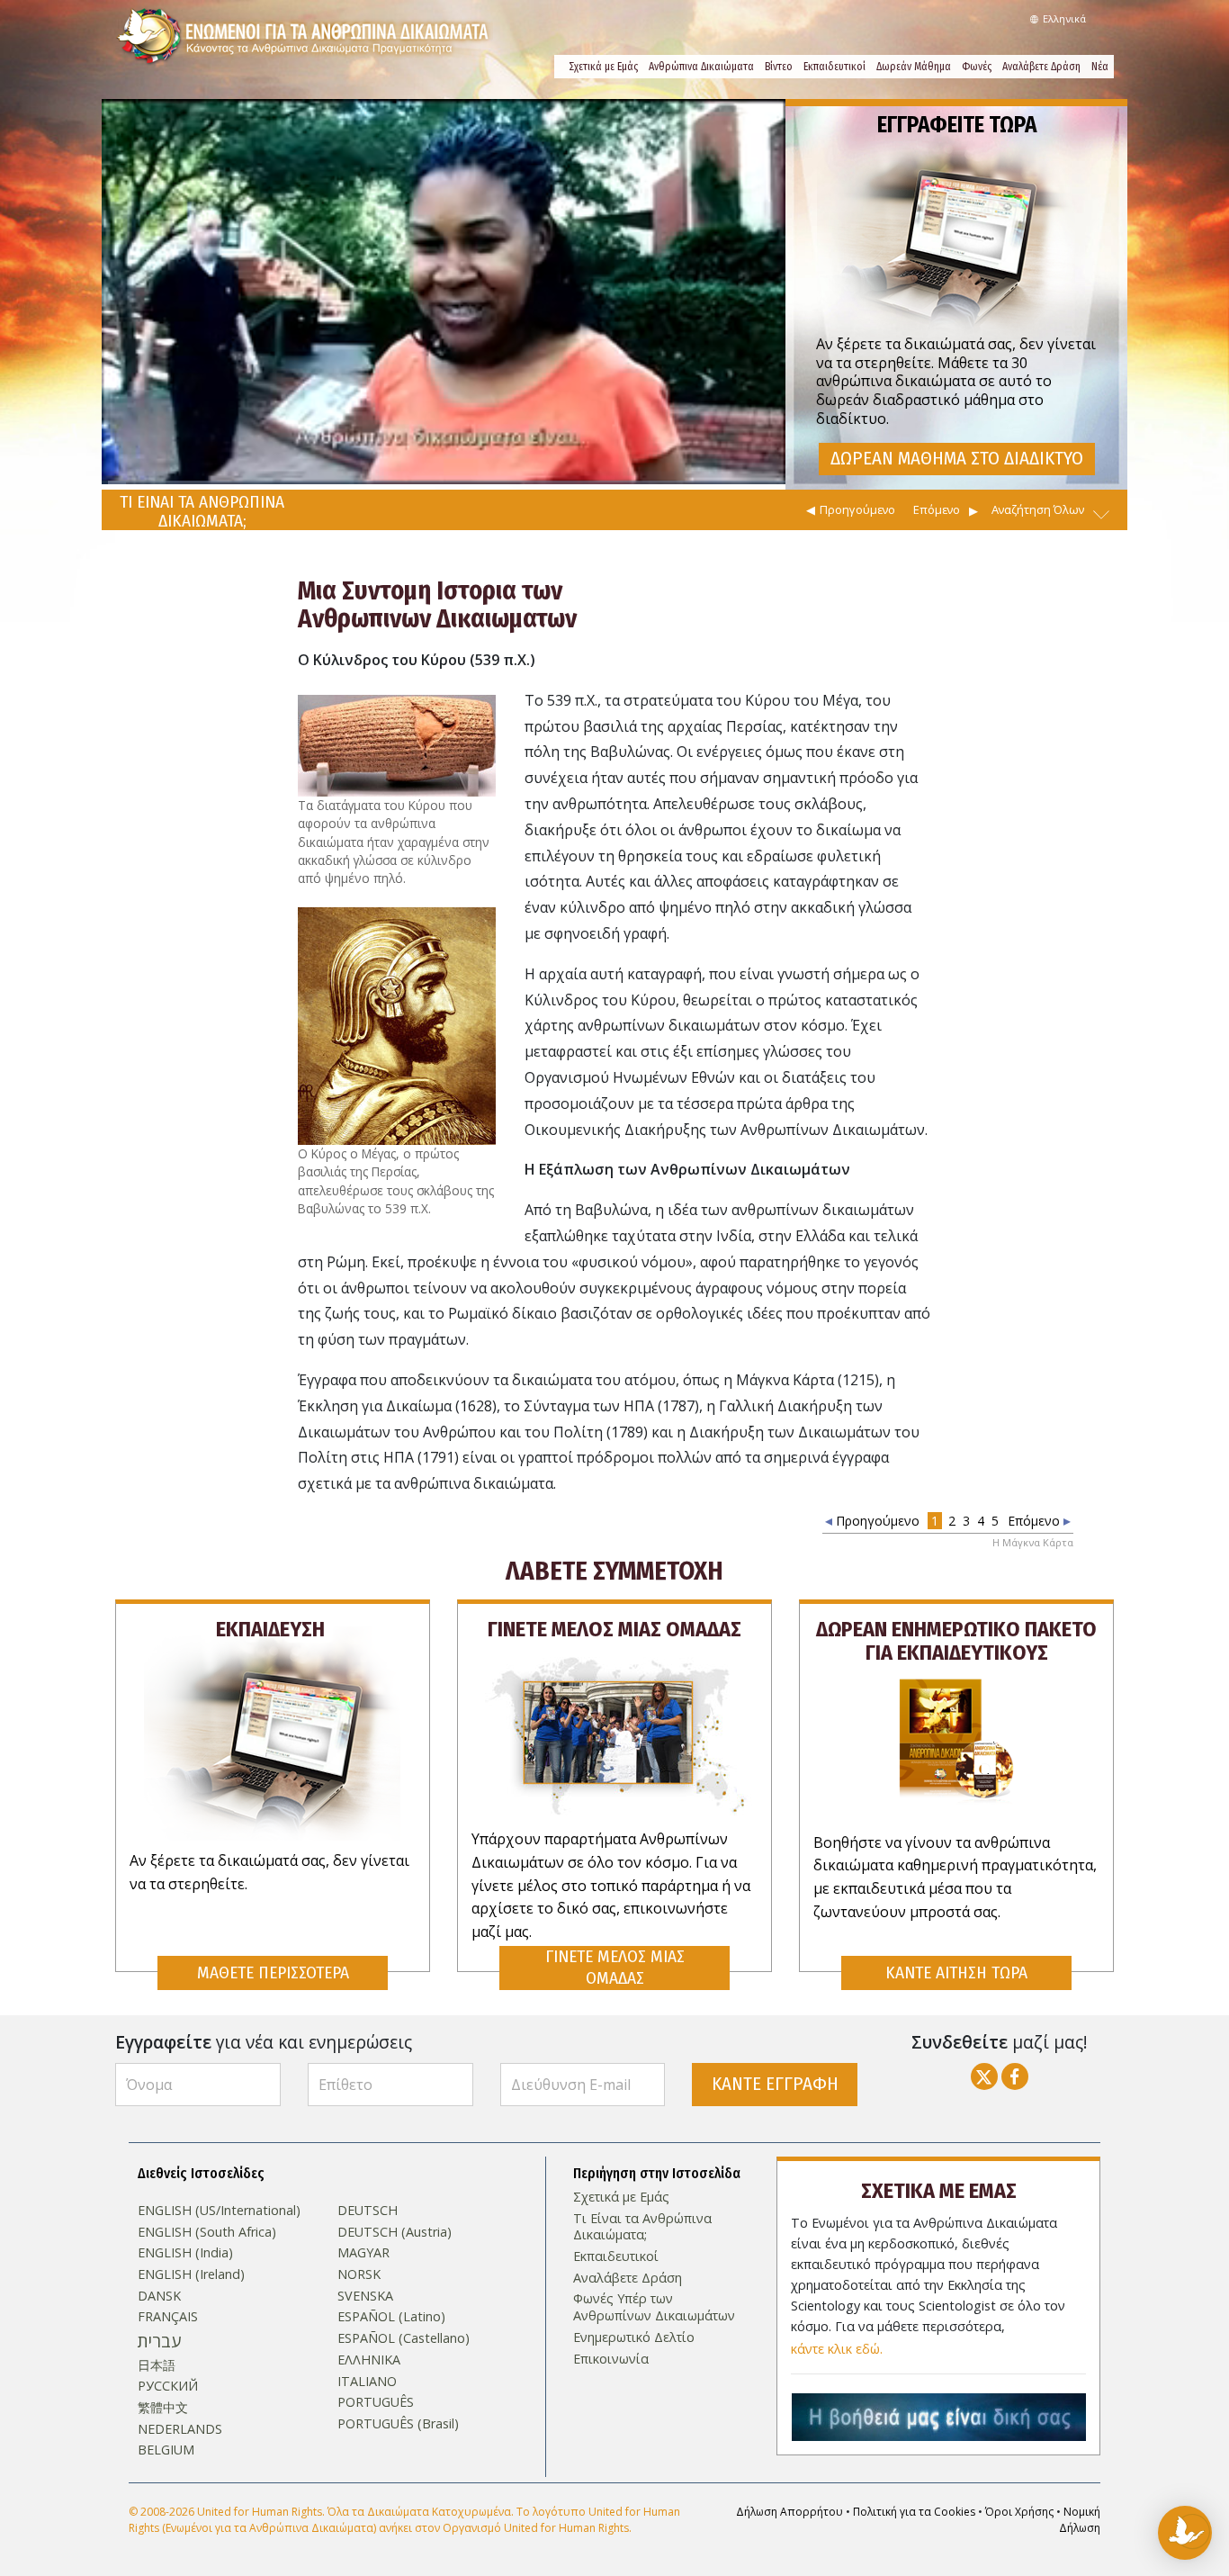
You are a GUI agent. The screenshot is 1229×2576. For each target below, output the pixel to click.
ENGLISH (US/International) (219, 2211)
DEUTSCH (368, 2211)
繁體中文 (163, 2408)
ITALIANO (367, 2382)
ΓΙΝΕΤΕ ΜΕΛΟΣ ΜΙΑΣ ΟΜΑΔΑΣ (615, 1967)
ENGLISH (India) (185, 2253)
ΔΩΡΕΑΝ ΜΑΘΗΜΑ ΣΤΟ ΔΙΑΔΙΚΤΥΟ (957, 459)
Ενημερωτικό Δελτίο (634, 2337)
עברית (159, 2341)
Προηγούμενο (857, 509)
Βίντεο (779, 67)
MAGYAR (363, 2253)
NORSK (359, 2274)
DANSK (159, 2296)
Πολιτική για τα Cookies (914, 2512)
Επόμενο (937, 509)
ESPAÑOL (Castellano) (404, 2338)
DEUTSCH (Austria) (395, 2232)
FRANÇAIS (168, 2317)
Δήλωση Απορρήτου (789, 2512)
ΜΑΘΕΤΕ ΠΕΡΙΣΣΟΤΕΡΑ (273, 1973)
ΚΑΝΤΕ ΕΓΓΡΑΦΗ (775, 2084)
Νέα (1100, 67)
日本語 (157, 2365)
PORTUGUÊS (376, 2402)
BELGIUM (166, 2450)
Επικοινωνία (611, 2359)
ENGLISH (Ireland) (191, 2274)
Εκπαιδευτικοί (834, 67)
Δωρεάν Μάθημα (914, 67)
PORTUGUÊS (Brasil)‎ (398, 2424)
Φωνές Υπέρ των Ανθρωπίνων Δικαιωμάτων (654, 2307)
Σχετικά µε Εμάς (603, 67)
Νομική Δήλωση (1080, 2520)
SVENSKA (365, 2296)
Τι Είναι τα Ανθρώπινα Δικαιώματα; (642, 2227)
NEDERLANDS (180, 2429)
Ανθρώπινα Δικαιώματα (701, 67)
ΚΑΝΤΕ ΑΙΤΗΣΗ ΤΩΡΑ (956, 1973)
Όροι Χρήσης (1019, 2512)
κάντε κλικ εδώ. (837, 2349)
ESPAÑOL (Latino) (391, 2317)
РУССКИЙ (168, 2386)
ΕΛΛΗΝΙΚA (369, 2360)
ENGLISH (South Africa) (207, 2232)
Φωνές (977, 67)
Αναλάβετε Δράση (1041, 67)
